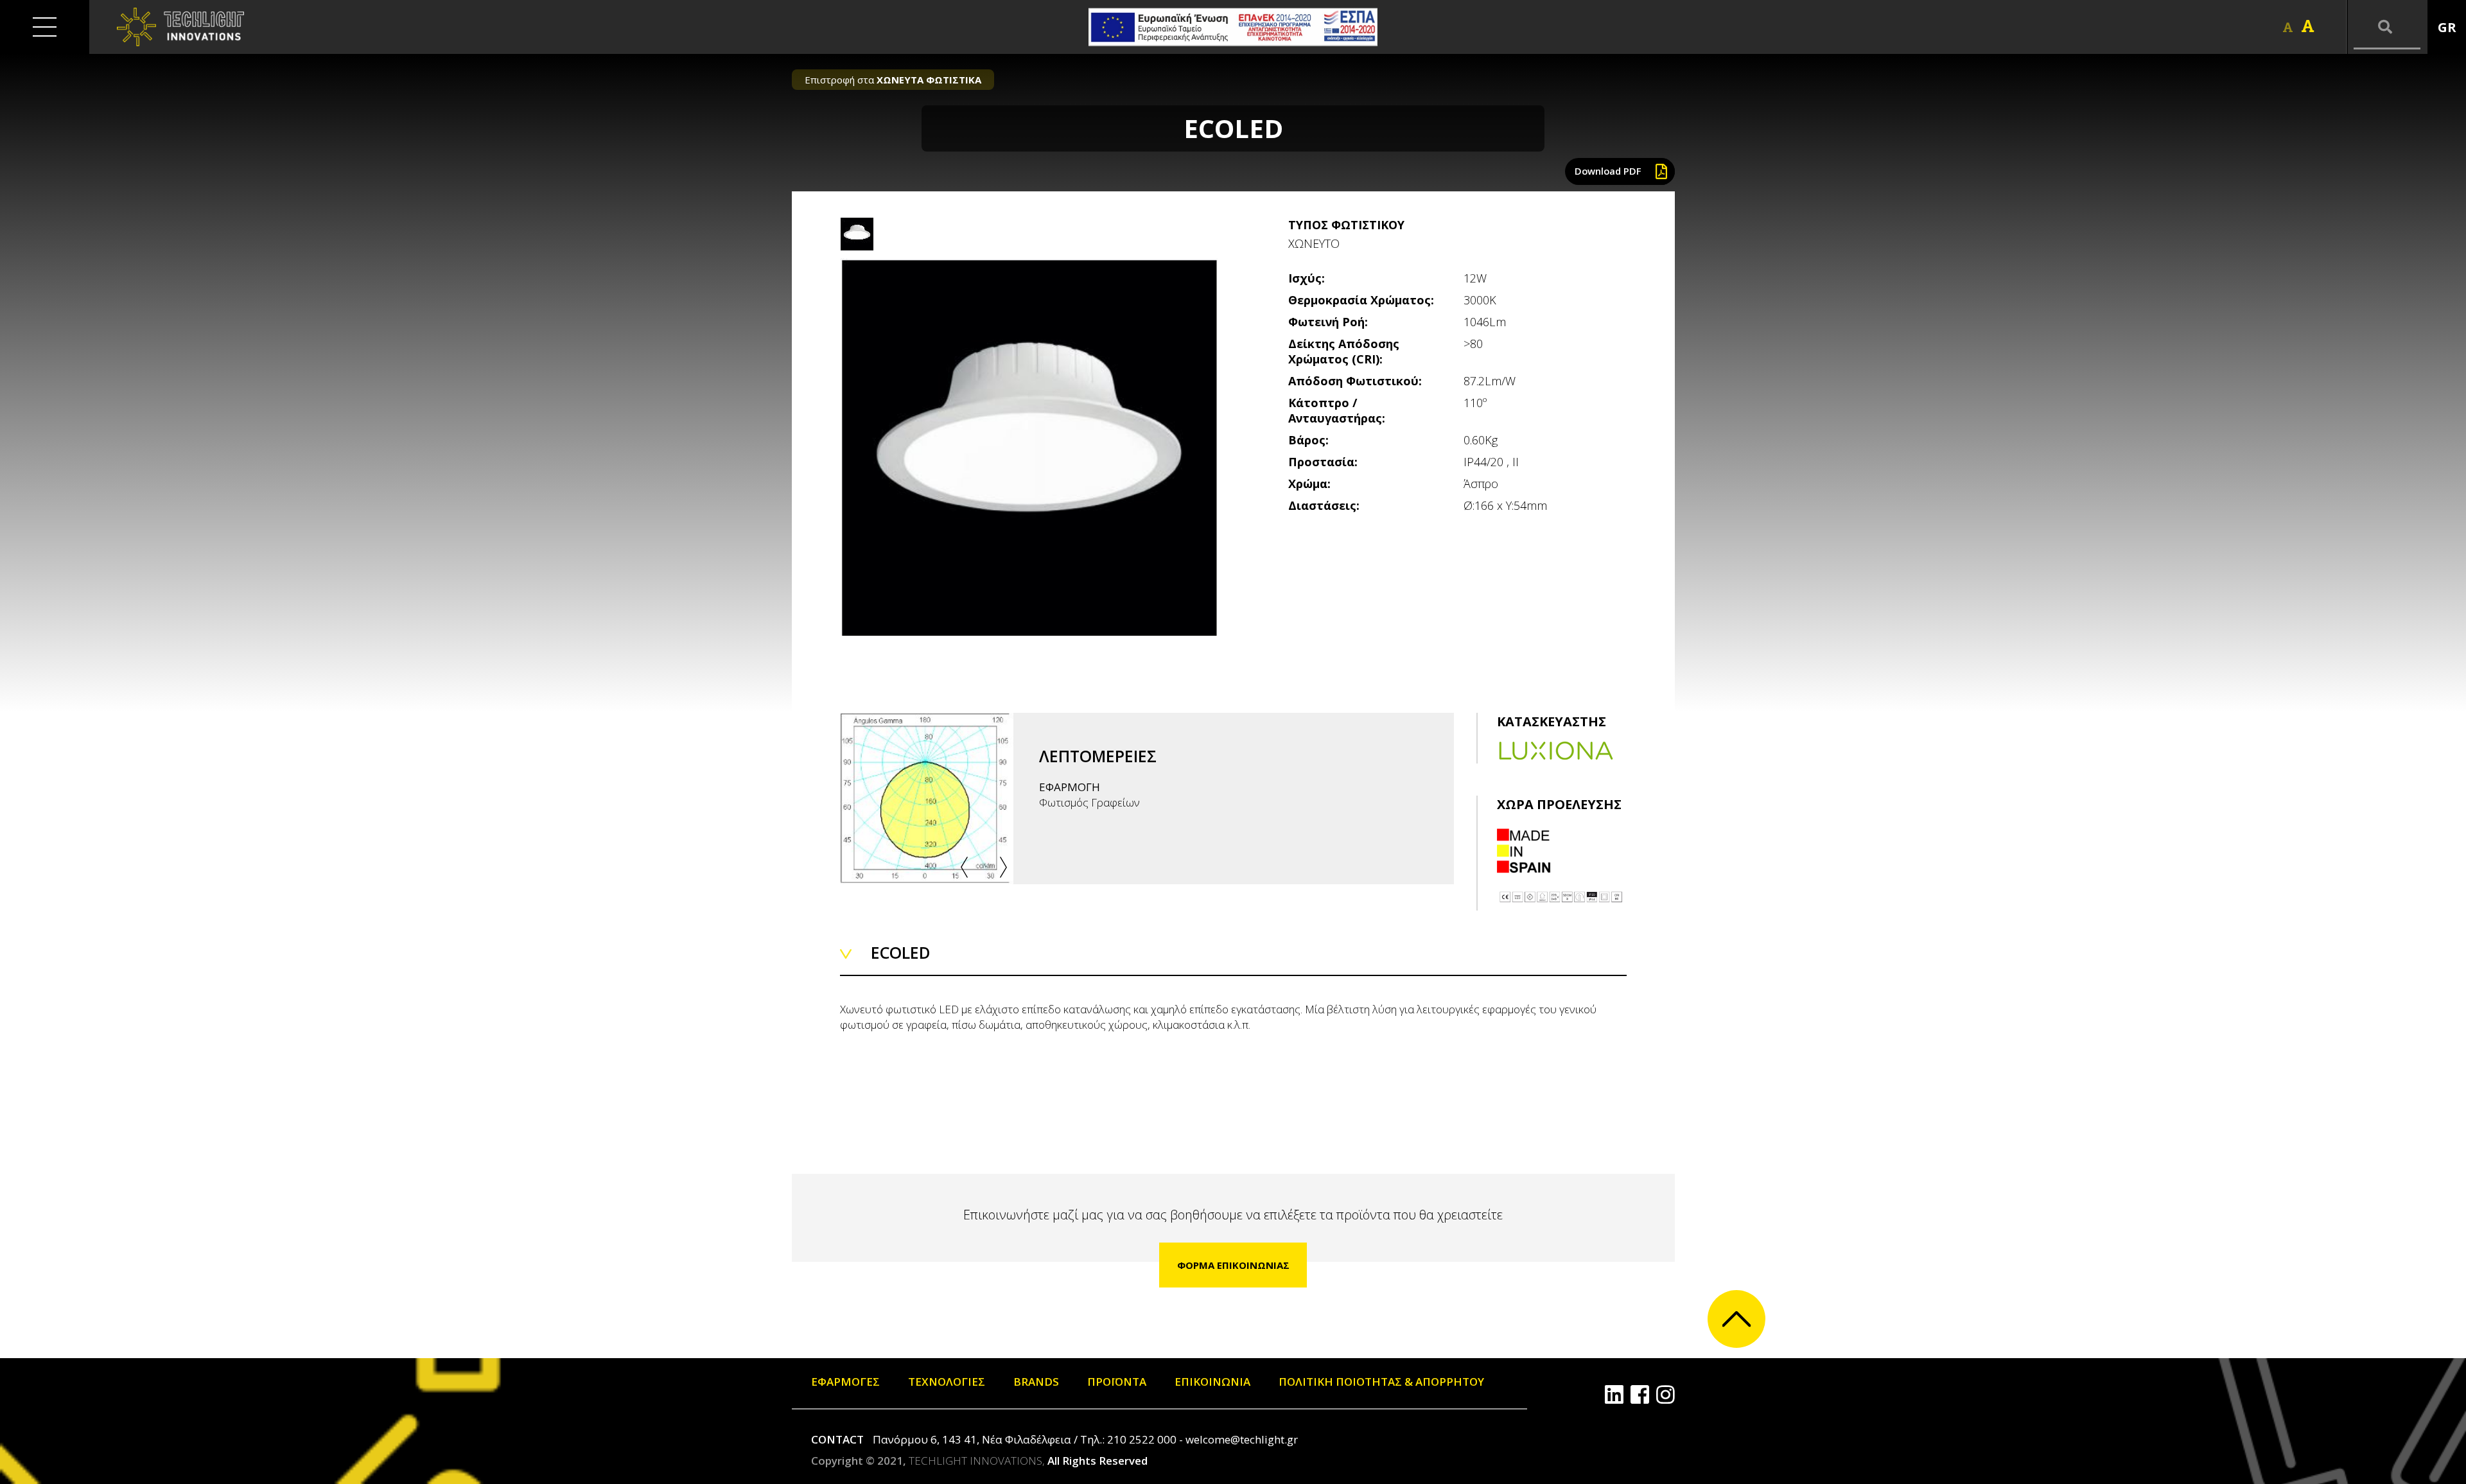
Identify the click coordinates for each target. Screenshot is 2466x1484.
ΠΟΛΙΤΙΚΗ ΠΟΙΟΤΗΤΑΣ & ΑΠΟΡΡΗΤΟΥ (1381, 1382)
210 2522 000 (1142, 1439)
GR (2447, 27)
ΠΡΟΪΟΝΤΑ (1117, 1382)
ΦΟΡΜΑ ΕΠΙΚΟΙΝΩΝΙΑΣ (1233, 1265)
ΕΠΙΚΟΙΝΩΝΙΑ (1212, 1382)
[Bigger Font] (2308, 26)
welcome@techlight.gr (1242, 1439)
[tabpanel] (1029, 447)
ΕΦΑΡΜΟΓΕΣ (845, 1382)
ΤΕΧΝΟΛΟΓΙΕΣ (947, 1382)
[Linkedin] (1614, 1394)
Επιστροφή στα (893, 80)
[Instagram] (1666, 1394)
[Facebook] (1640, 1394)
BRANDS (1036, 1382)
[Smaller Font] (2288, 27)
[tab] (857, 234)
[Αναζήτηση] (2387, 27)
